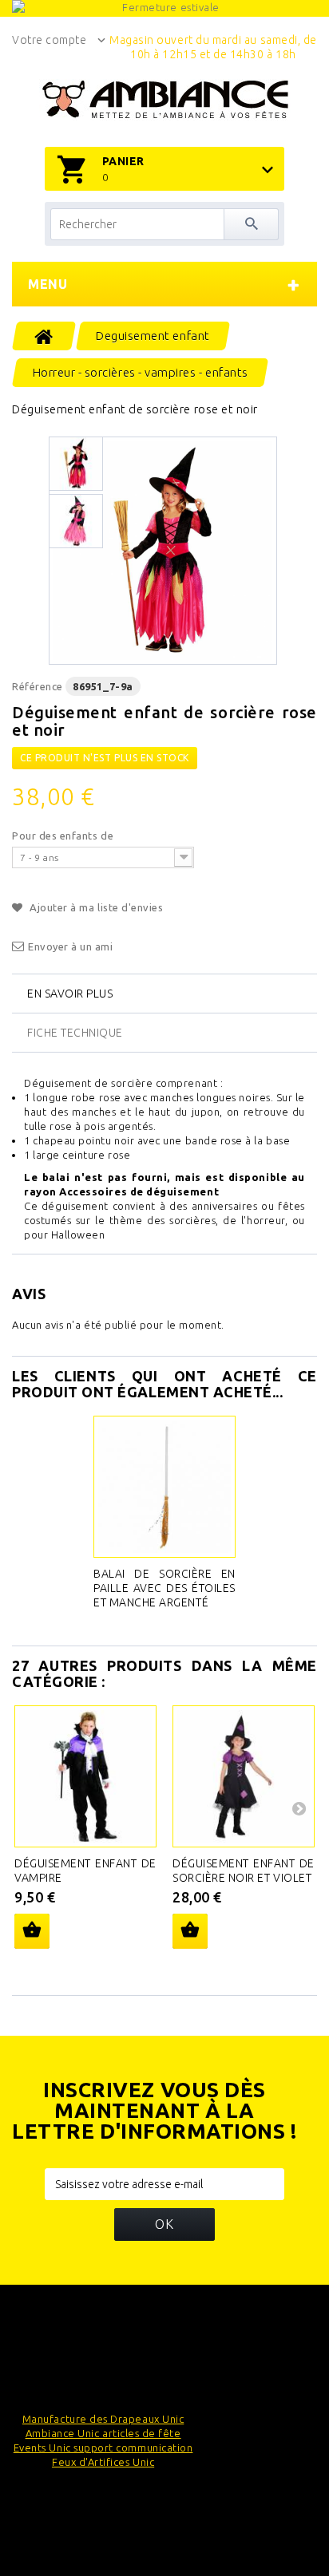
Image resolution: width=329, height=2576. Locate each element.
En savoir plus (70, 994)
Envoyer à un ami (71, 946)
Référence (38, 686)
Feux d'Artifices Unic (103, 2462)
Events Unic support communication (103, 2448)
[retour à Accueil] (44, 336)
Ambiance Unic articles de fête (103, 2433)
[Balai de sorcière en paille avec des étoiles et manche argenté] (164, 1487)
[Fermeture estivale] (164, 8)
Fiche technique (75, 1033)
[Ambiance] (165, 100)
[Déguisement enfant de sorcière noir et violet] (244, 1776)
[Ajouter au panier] (32, 1931)
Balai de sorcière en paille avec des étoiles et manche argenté (164, 1588)
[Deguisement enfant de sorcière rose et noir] (163, 551)
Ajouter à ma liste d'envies (95, 907)
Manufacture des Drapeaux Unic (103, 2419)
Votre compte (49, 40)
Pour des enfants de (64, 836)
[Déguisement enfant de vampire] (85, 1776)
